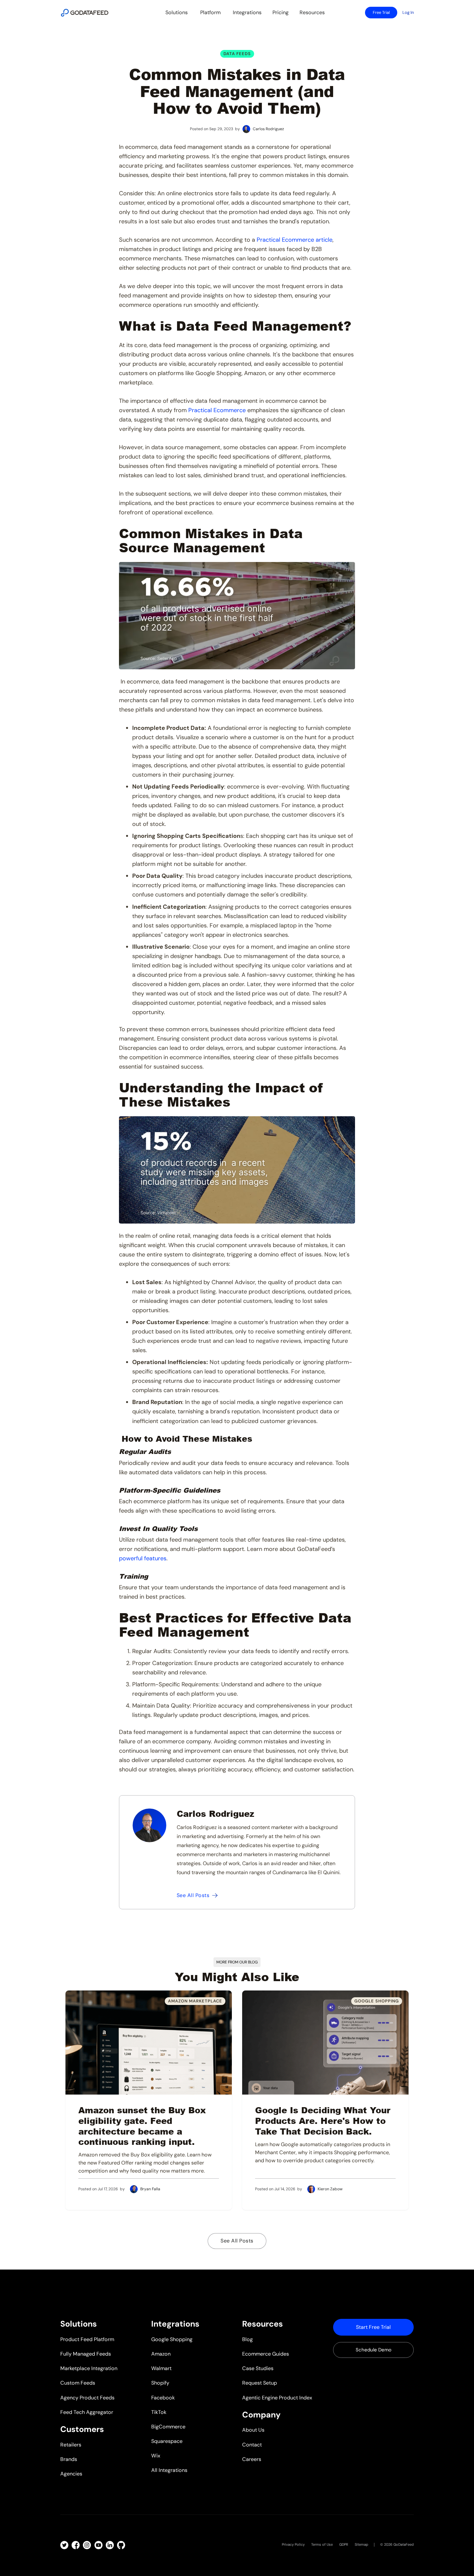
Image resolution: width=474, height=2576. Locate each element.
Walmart (161, 2368)
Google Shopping (172, 2339)
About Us (253, 2430)
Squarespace (167, 2441)
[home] (85, 13)
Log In (408, 12)
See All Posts (237, 2241)
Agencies (71, 2474)
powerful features (143, 1558)
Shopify (160, 2383)
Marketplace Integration (89, 2368)
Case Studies (258, 2368)
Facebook (163, 2398)
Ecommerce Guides (266, 2354)
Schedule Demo (374, 2350)
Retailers (71, 2445)
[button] (177, 13)
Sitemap (361, 2544)
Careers (252, 2459)
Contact (252, 2445)
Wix (156, 2456)
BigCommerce (168, 2427)
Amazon (161, 2354)
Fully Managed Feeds (86, 2354)
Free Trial (381, 12)
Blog (247, 2339)
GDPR (344, 2544)
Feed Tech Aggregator (87, 2412)
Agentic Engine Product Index (277, 2398)
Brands (69, 2459)
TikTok (159, 2412)
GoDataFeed (404, 2544)
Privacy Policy (293, 2544)
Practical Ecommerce (216, 410)
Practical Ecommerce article (294, 240)
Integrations (247, 12)
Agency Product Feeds (87, 2398)
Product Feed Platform (87, 2339)
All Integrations (169, 2470)
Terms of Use (322, 2544)
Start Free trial (373, 2327)
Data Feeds (237, 54)
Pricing (281, 12)
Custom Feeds (78, 2383)
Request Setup (260, 2383)
